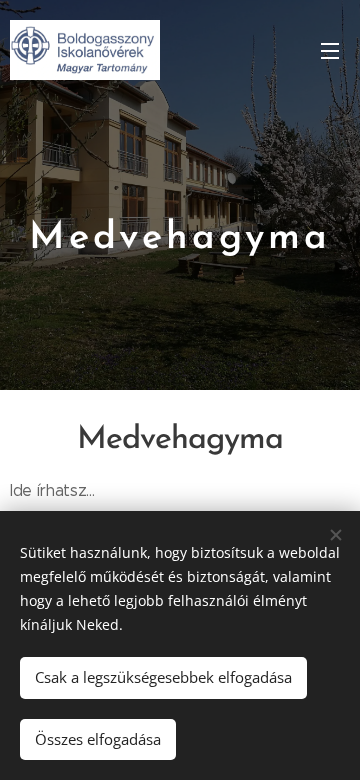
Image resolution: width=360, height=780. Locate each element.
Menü (330, 50)
